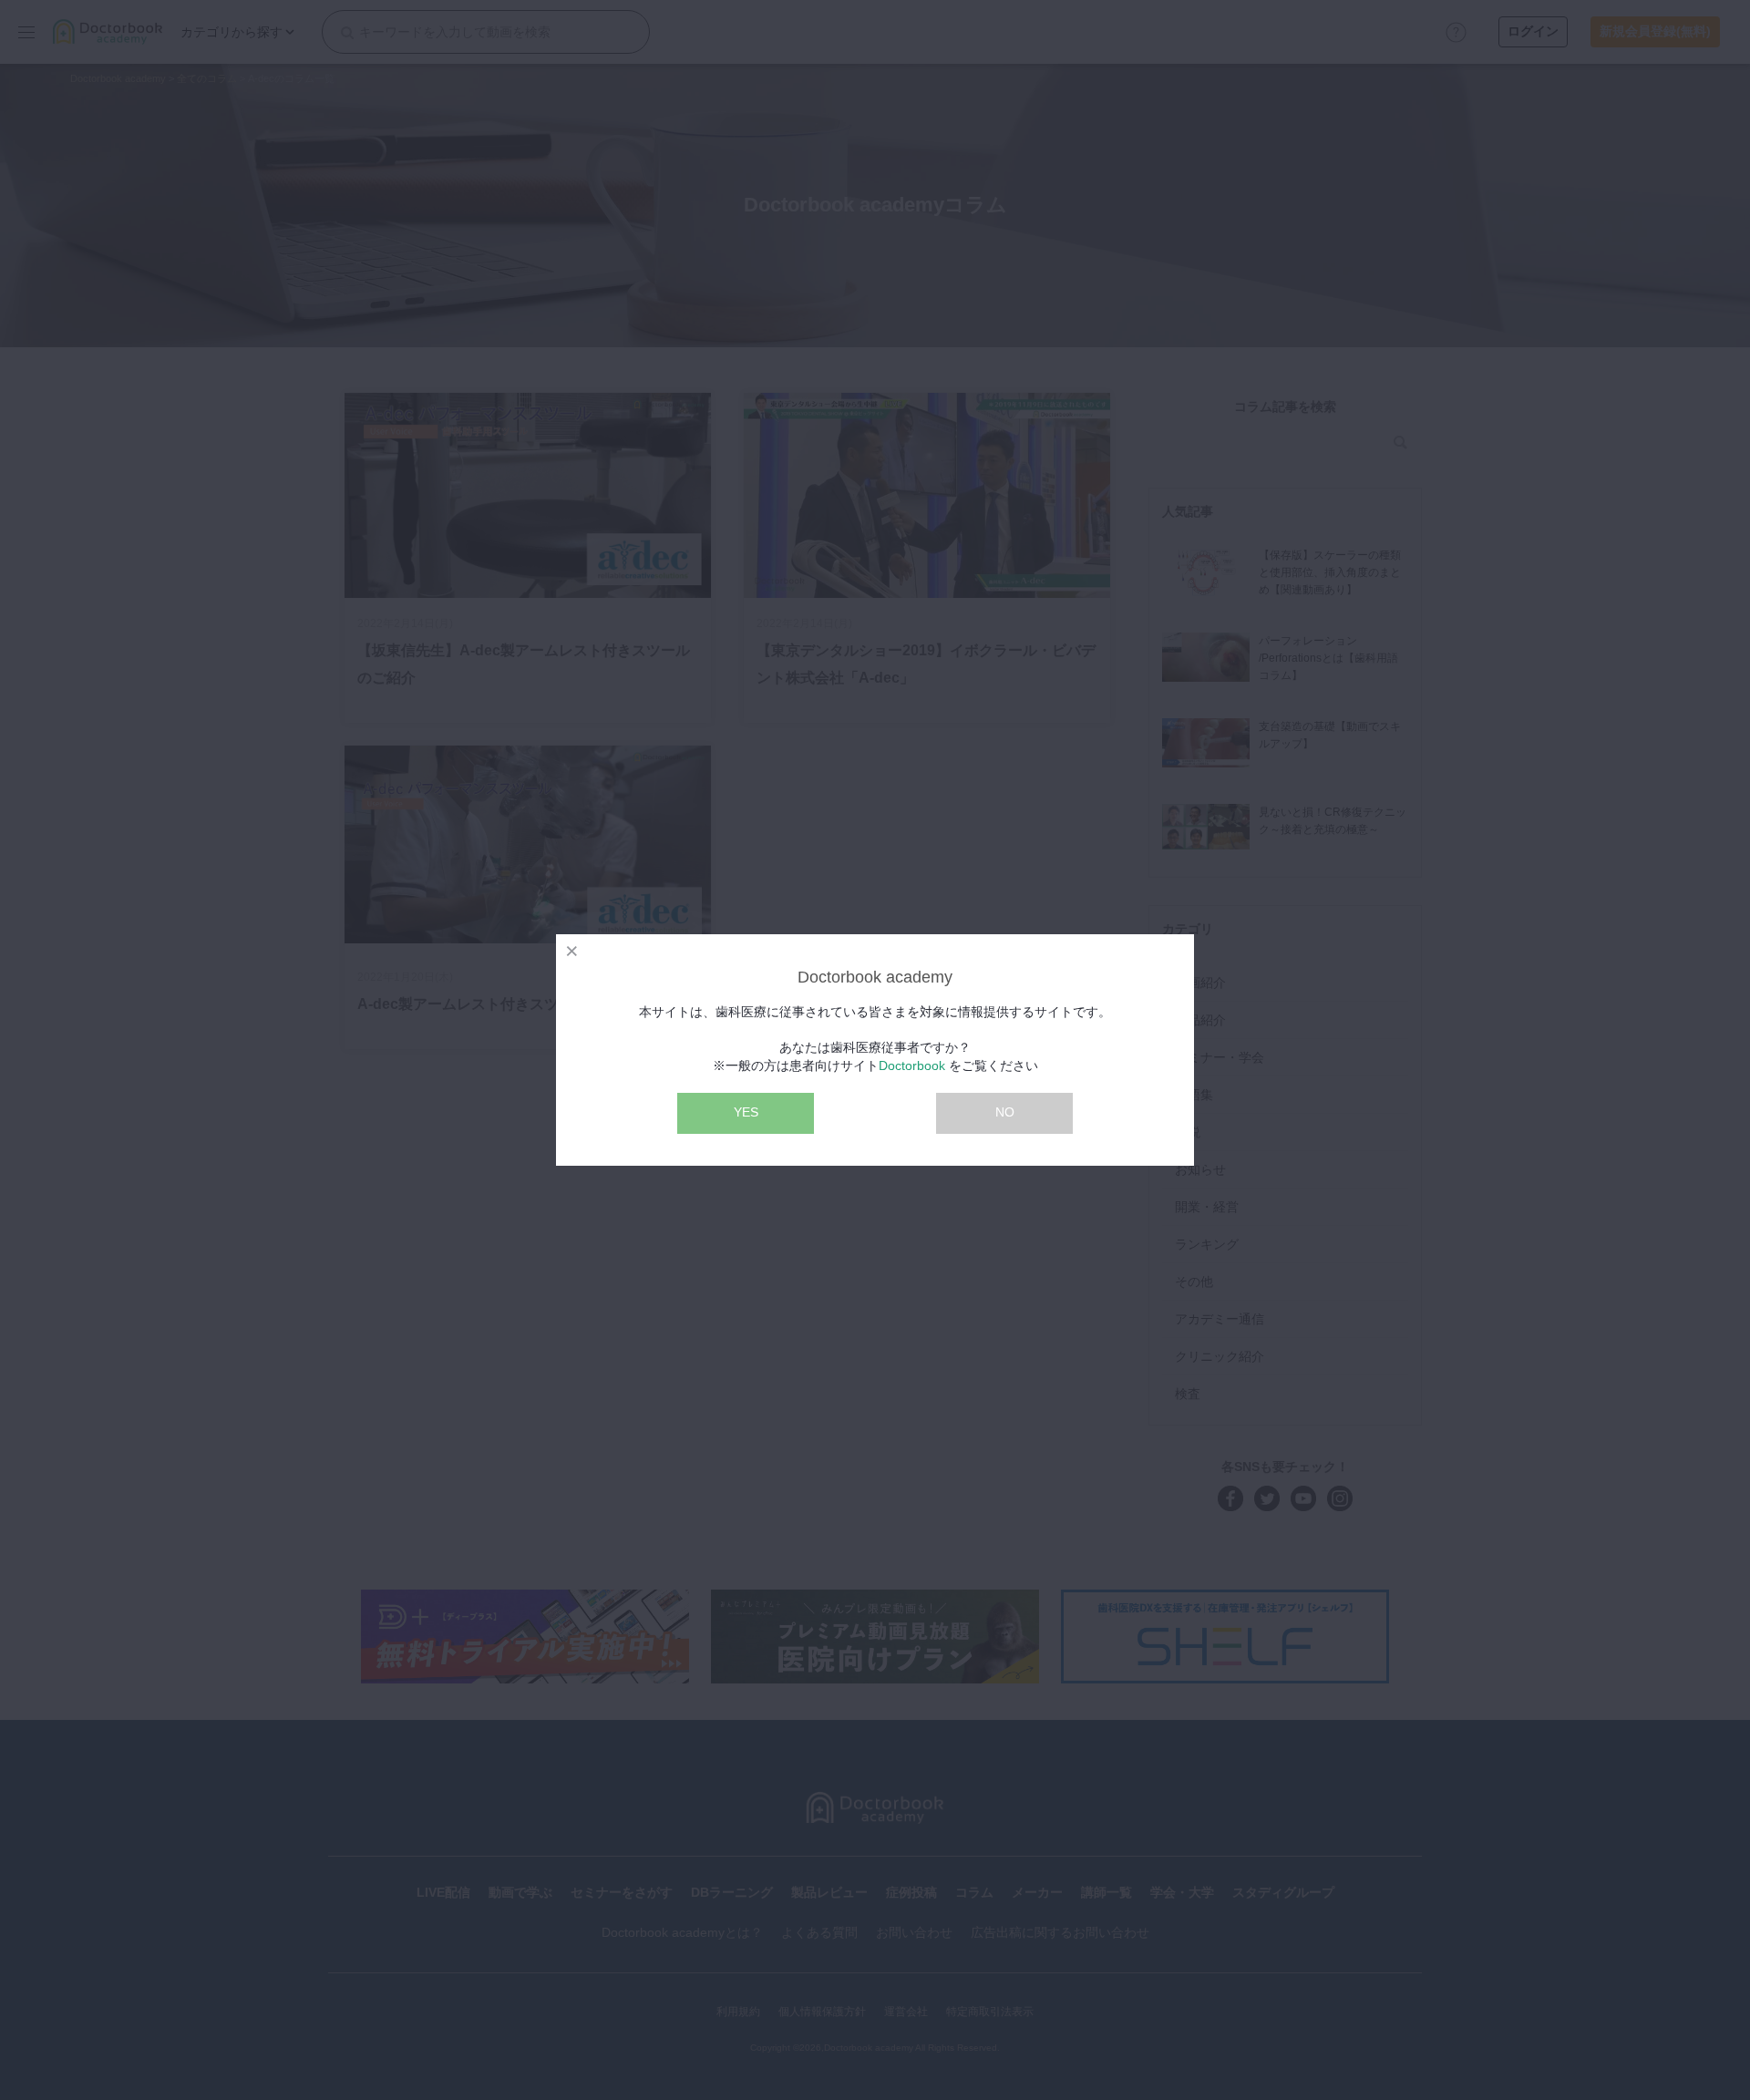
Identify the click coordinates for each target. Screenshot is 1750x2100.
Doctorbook (912, 1065)
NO (1005, 1112)
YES (746, 1112)
